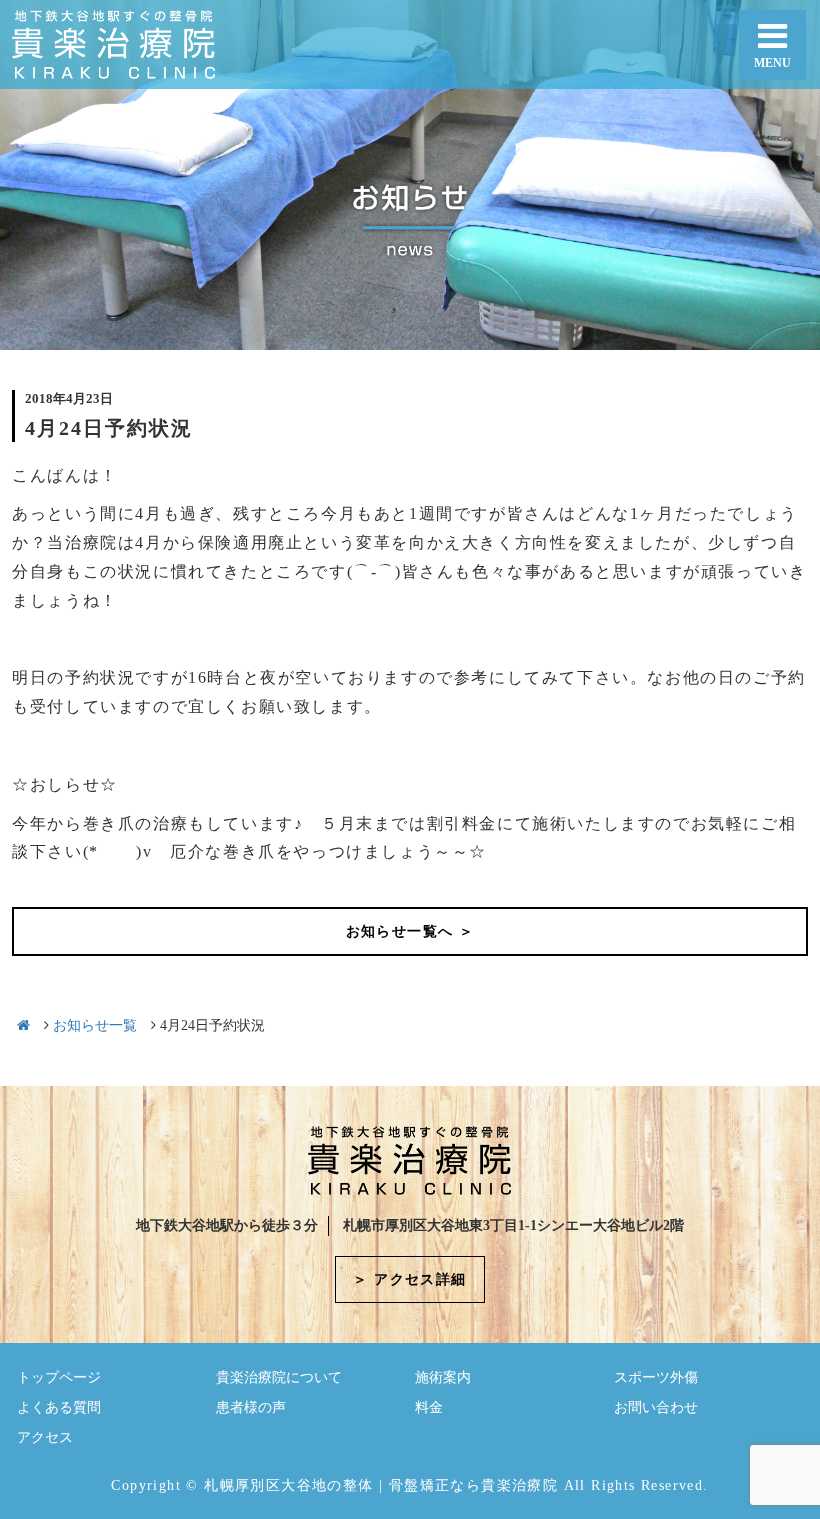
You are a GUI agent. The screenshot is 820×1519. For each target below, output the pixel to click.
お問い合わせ (656, 1407)
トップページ (59, 1377)
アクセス (45, 1437)
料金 (429, 1407)
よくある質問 (59, 1407)
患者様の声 (251, 1407)
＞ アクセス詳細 (409, 1279)
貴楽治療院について (279, 1377)
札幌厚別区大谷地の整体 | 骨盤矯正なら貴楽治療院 (381, 1485)
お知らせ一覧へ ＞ (410, 931)
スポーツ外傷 (656, 1377)
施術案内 (443, 1377)
